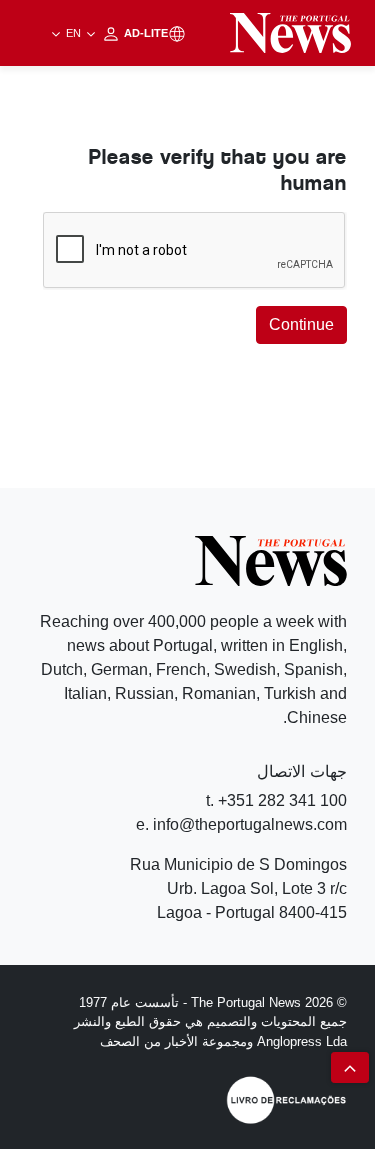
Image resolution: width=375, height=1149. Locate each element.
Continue (301, 324)
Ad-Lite (115, 33)
